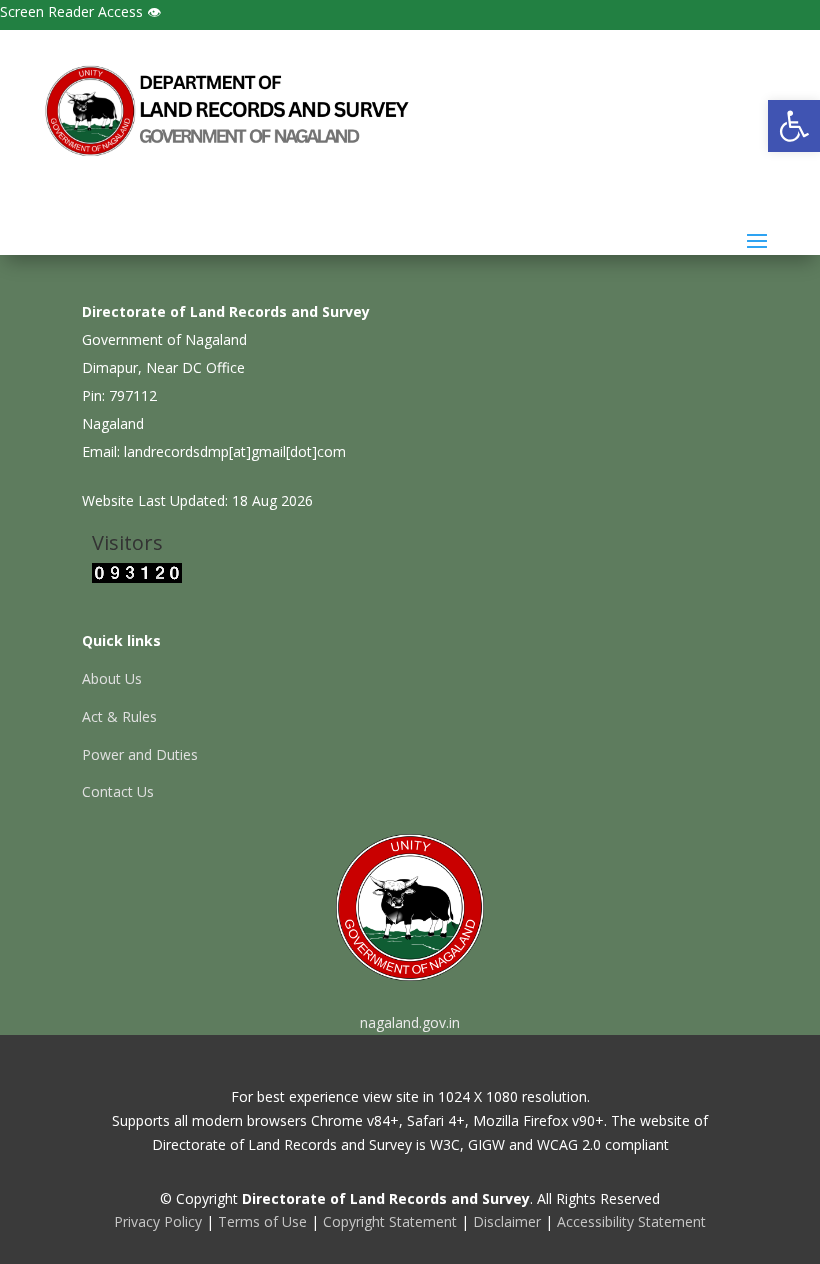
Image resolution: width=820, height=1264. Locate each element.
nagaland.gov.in (410, 1022)
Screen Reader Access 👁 (80, 11)
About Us (112, 678)
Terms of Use (262, 1221)
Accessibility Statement (631, 1221)
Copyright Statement (390, 1221)
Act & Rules (119, 716)
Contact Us (118, 791)
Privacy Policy (158, 1221)
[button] (794, 126)
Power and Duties (140, 754)
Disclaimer (507, 1221)
